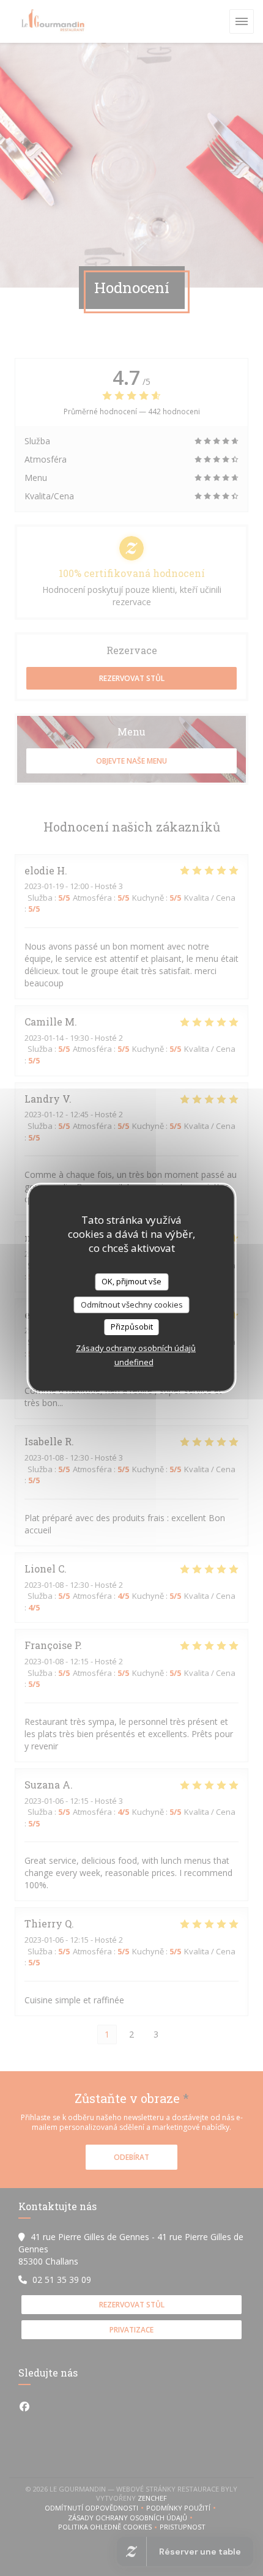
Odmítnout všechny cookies (132, 1305)
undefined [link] (134, 1362)
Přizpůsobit (132, 1327)
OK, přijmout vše (131, 1281)
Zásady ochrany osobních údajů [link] (136, 1348)
